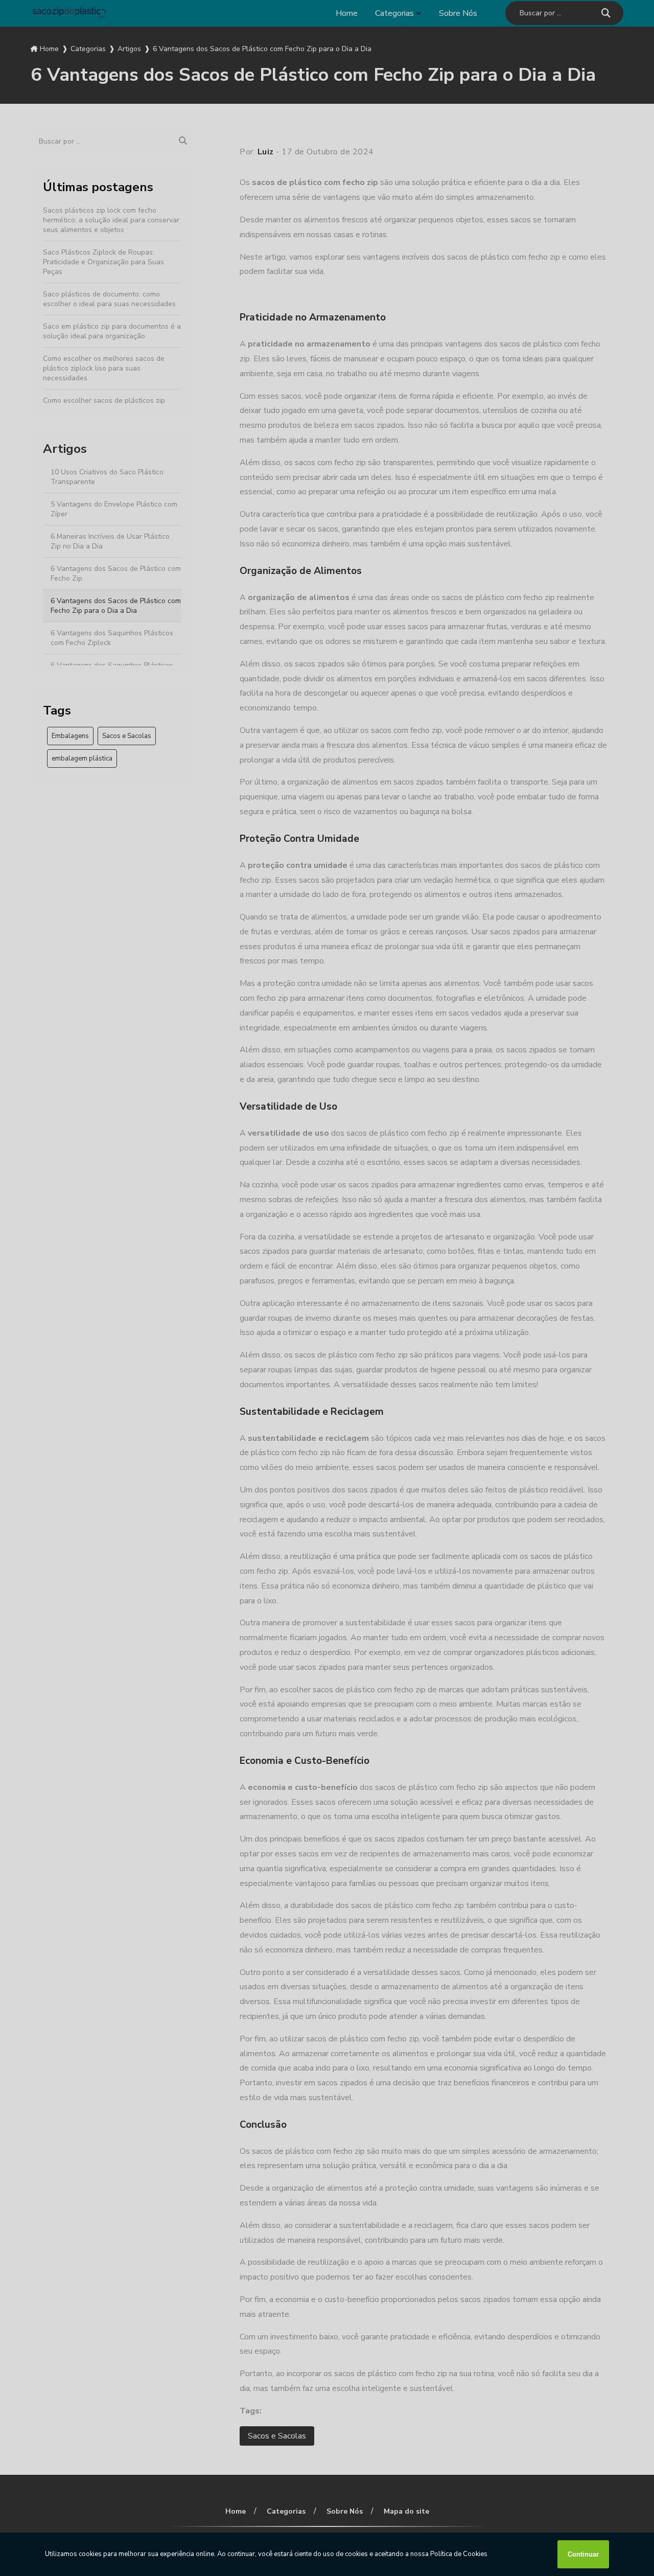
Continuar (583, 2554)
